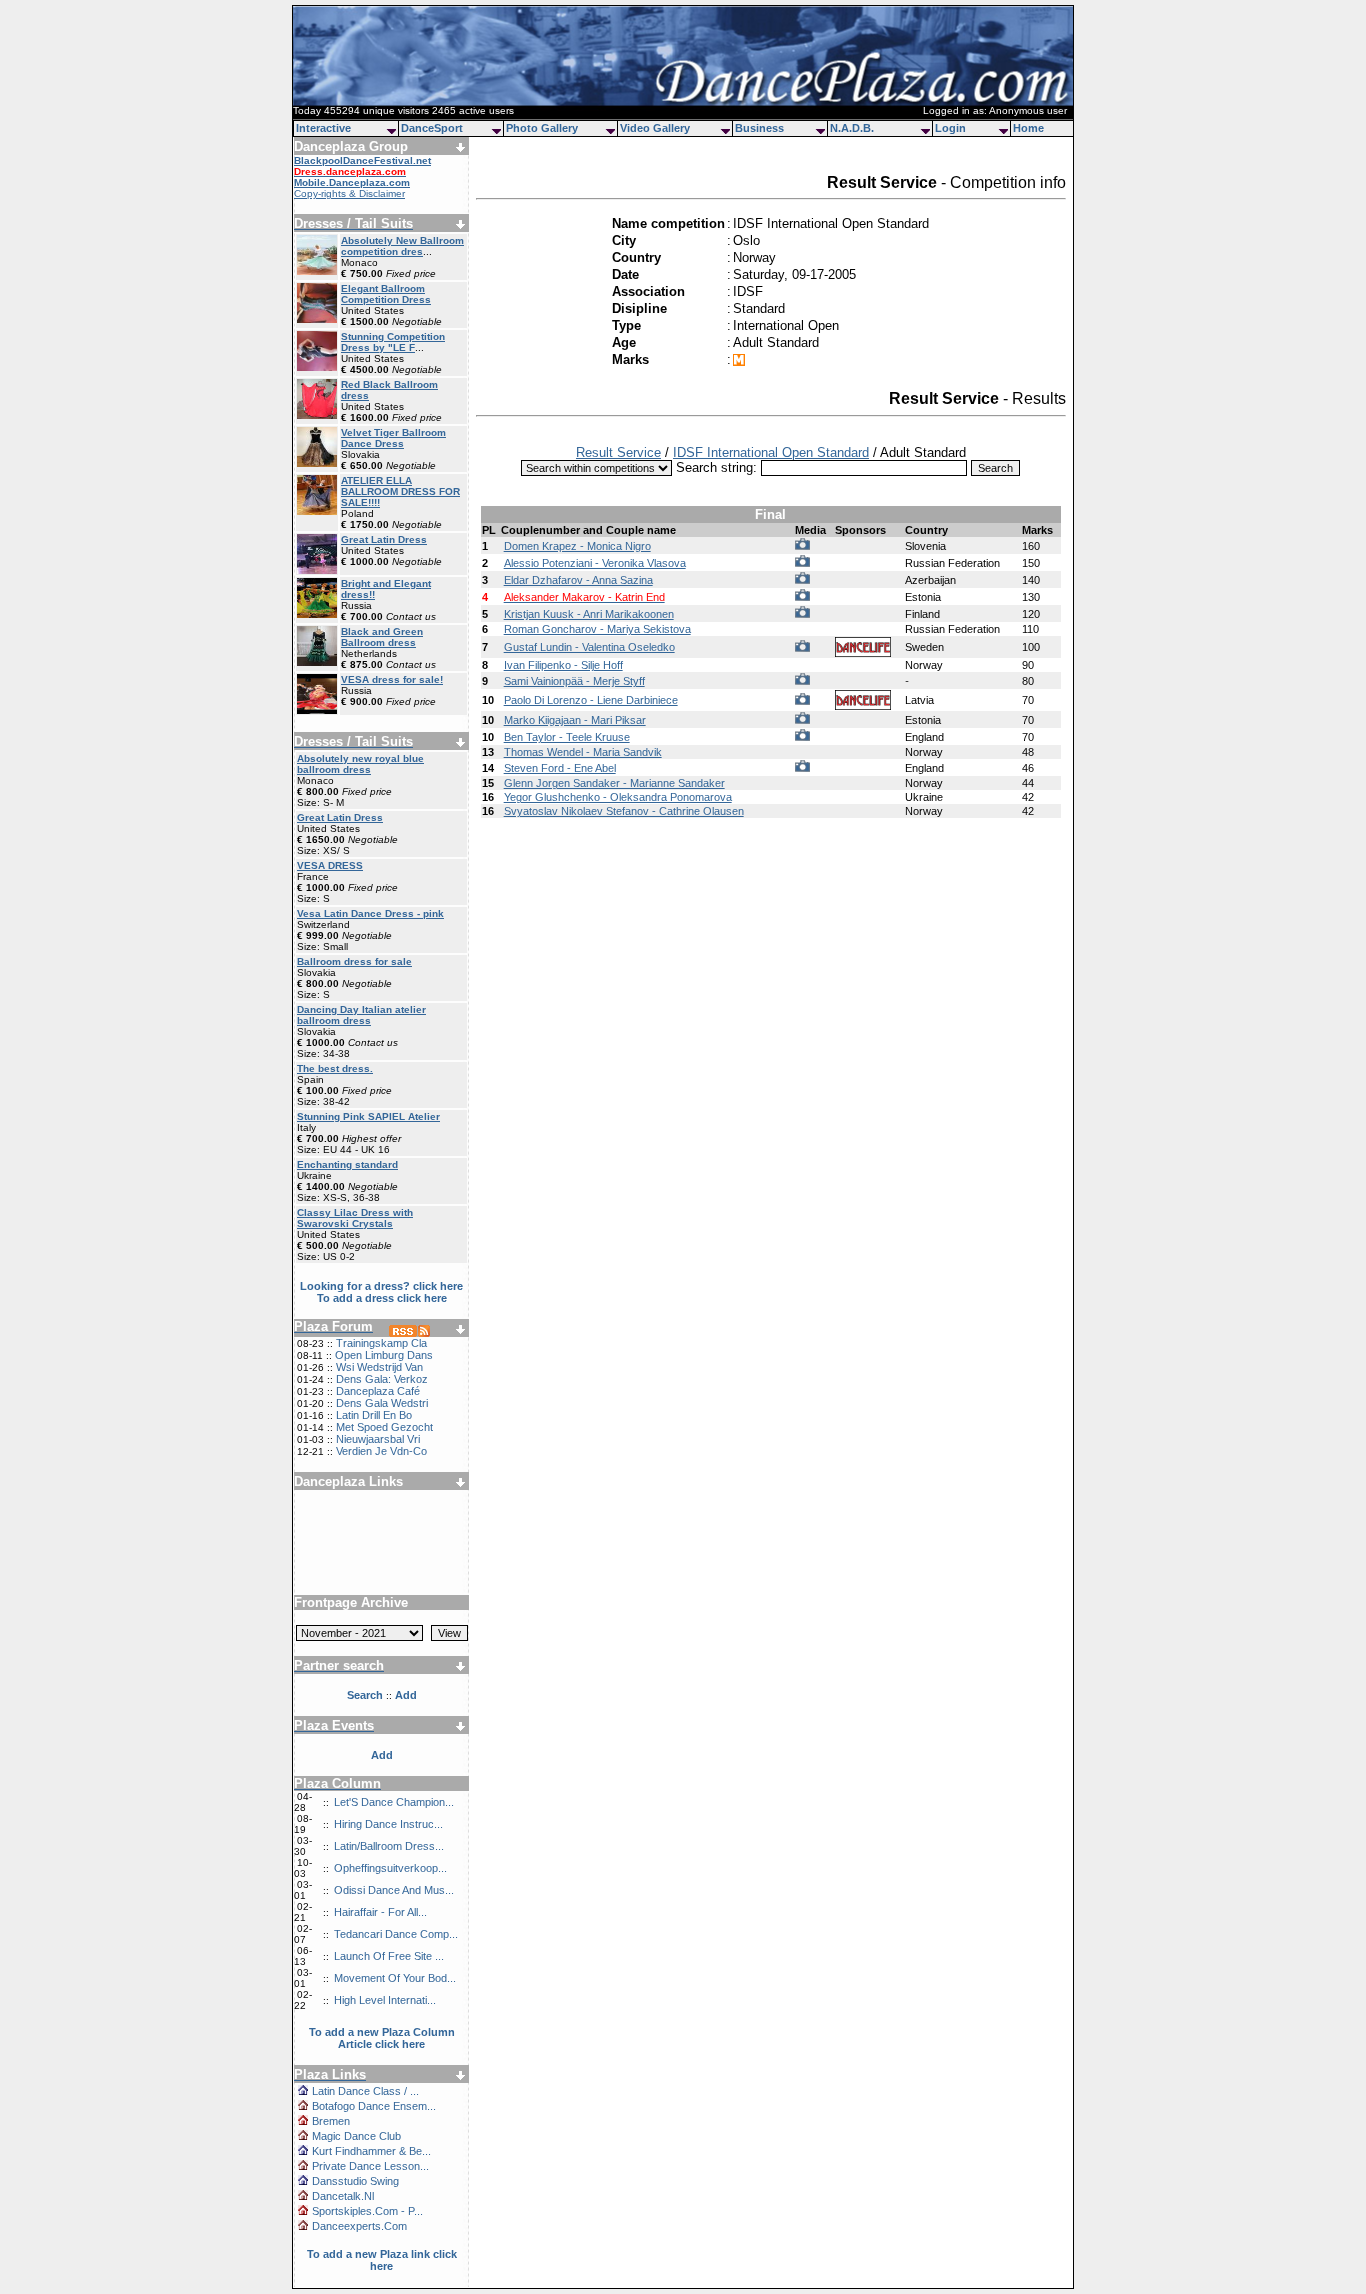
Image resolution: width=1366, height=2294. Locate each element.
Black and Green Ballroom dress (382, 637)
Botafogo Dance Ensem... (374, 2106)
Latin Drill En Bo (374, 1415)
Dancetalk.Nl (343, 2196)
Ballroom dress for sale (354, 961)
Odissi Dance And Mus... (394, 1890)
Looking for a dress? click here (381, 1286)
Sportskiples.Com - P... (367, 2211)
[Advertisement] (382, 1535)
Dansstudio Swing (355, 2181)
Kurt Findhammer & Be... (371, 2151)
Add (382, 1755)
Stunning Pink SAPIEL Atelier (368, 1116)
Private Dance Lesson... (370, 2166)
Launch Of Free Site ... (389, 1956)
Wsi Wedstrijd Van (379, 1367)
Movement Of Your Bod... (395, 1978)
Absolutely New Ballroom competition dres (402, 246)
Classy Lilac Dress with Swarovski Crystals (355, 1218)
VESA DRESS (330, 865)
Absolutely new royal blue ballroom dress (360, 764)
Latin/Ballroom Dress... (389, 1846)
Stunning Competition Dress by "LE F (393, 342)
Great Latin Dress (384, 539)
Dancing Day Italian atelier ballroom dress (361, 1015)
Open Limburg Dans (384, 1355)
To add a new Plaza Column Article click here (382, 2038)
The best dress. (335, 1068)
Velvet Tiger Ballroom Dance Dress (393, 438)
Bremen (331, 2121)
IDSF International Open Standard (771, 452)
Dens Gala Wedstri (382, 1403)
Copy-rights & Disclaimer (349, 193)
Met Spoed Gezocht (384, 1427)
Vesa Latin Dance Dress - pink (370, 913)
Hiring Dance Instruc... (388, 1824)
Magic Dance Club (356, 2136)
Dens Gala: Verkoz (382, 1379)
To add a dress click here (382, 1298)
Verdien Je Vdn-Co (381, 1451)
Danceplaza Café (378, 1391)
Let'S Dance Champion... (394, 1802)
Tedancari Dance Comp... (396, 1934)
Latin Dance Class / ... (365, 2091)
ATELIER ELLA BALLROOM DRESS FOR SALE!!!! (400, 491)
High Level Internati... (385, 2000)
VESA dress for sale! (392, 679)
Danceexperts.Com (359, 2226)
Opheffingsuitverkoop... (390, 1868)
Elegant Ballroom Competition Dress (386, 294)
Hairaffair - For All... (380, 1912)
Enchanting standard (347, 1164)
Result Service (618, 452)
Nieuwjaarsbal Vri (378, 1439)
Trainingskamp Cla (381, 1343)
